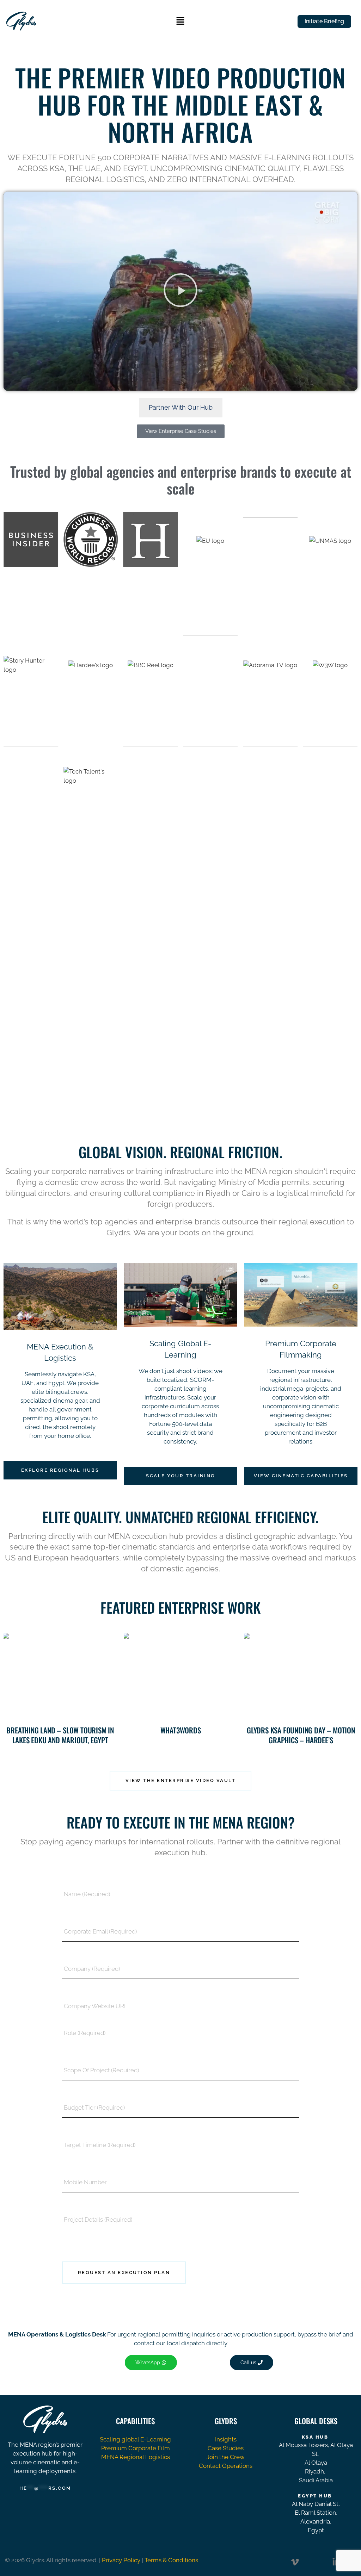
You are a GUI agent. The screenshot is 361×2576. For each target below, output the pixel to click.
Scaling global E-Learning (135, 2439)
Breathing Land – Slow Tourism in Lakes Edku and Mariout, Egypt (60, 1735)
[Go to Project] (11, 1711)
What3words (181, 1730)
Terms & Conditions (171, 2560)
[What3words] (180, 1676)
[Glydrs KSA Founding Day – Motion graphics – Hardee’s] (301, 1676)
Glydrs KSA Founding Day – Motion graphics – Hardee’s (301, 1735)
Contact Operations (226, 2466)
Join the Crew (226, 2457)
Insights (226, 2439)
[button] (180, 21)
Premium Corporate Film (136, 2448)
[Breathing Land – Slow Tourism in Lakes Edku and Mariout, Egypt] (60, 1676)
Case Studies (226, 2448)
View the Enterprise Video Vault (181, 1780)
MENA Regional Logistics (136, 2457)
